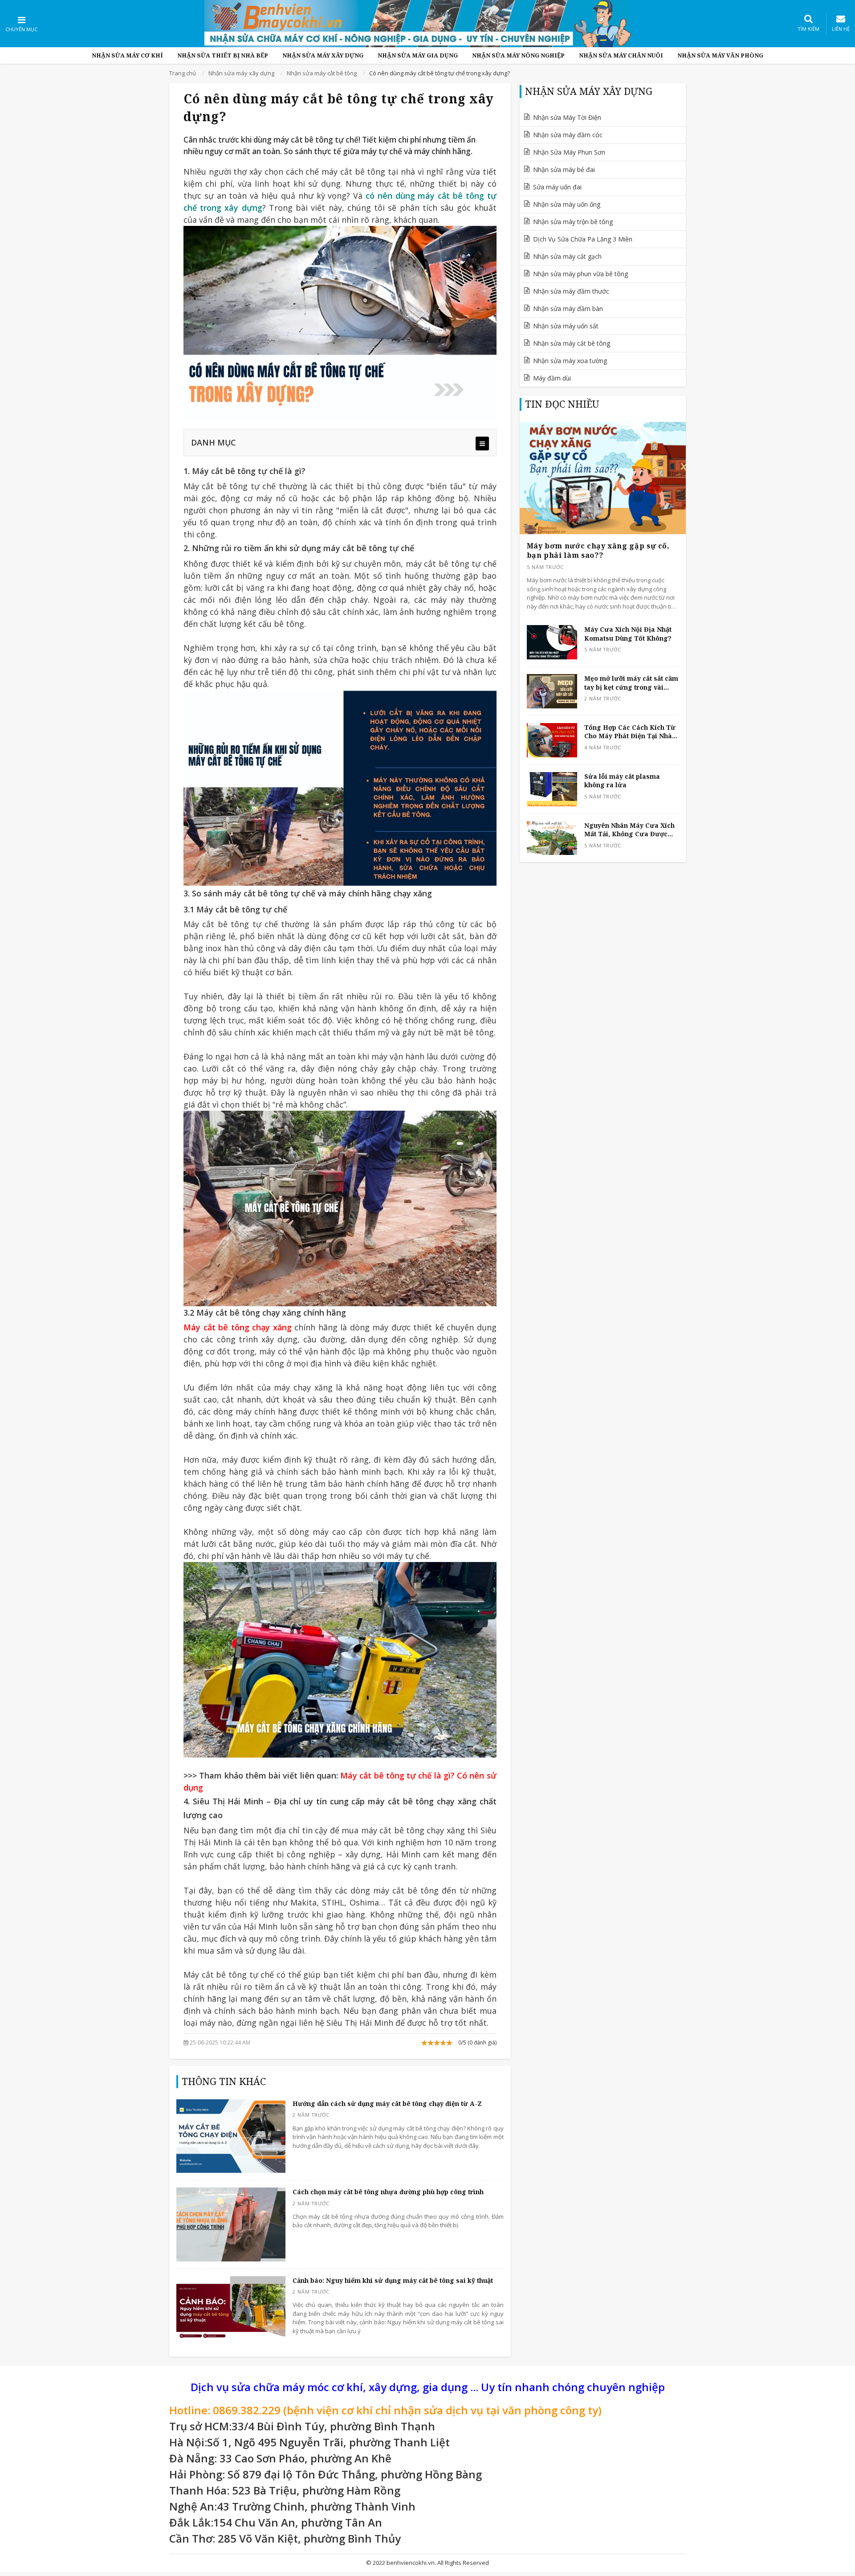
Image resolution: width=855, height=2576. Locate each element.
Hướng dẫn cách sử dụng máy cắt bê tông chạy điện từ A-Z (387, 2104)
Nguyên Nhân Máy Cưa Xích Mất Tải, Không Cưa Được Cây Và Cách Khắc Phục (629, 830)
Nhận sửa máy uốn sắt (566, 326)
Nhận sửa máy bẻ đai (564, 170)
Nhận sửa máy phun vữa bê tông (580, 274)
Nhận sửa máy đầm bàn (568, 309)
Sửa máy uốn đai (557, 187)
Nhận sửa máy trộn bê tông (573, 222)
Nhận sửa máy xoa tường (570, 361)
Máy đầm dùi (552, 378)
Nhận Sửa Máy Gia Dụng (418, 55)
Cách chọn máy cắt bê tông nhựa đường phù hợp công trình (388, 2192)
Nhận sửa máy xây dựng (323, 55)
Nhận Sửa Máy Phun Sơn (569, 152)
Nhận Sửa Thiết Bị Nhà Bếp (223, 55)
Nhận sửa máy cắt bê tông (572, 343)
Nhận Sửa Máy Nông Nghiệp (518, 55)
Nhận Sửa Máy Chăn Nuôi (621, 55)
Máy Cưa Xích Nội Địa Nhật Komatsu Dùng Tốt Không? (628, 634)
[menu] (482, 444)
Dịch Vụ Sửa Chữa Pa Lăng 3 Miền (583, 239)
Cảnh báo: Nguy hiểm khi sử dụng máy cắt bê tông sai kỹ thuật (393, 2280)
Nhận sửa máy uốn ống (567, 204)
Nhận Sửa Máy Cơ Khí (127, 55)
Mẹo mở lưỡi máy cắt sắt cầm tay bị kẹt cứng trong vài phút (631, 683)
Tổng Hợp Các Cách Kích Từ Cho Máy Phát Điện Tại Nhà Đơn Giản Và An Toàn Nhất (630, 732)
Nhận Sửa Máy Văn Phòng (720, 55)
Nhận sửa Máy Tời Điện (567, 117)
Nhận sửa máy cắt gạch (567, 256)
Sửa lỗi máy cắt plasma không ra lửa (622, 781)
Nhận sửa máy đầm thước (571, 291)
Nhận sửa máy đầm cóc (568, 135)
